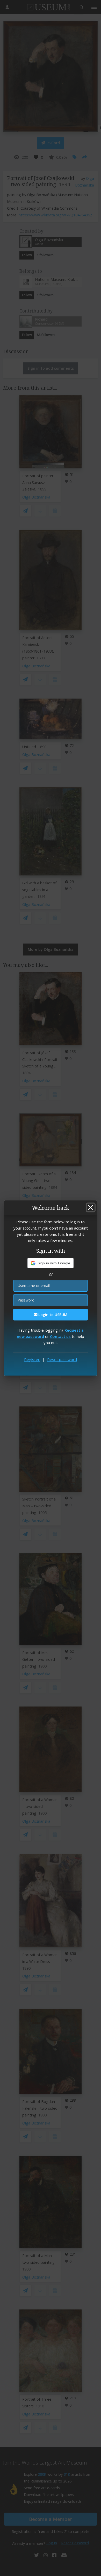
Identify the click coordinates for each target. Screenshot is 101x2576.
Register (32, 1359)
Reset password (62, 1359)
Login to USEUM (52, 1315)
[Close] (91, 1207)
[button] (51, 1263)
